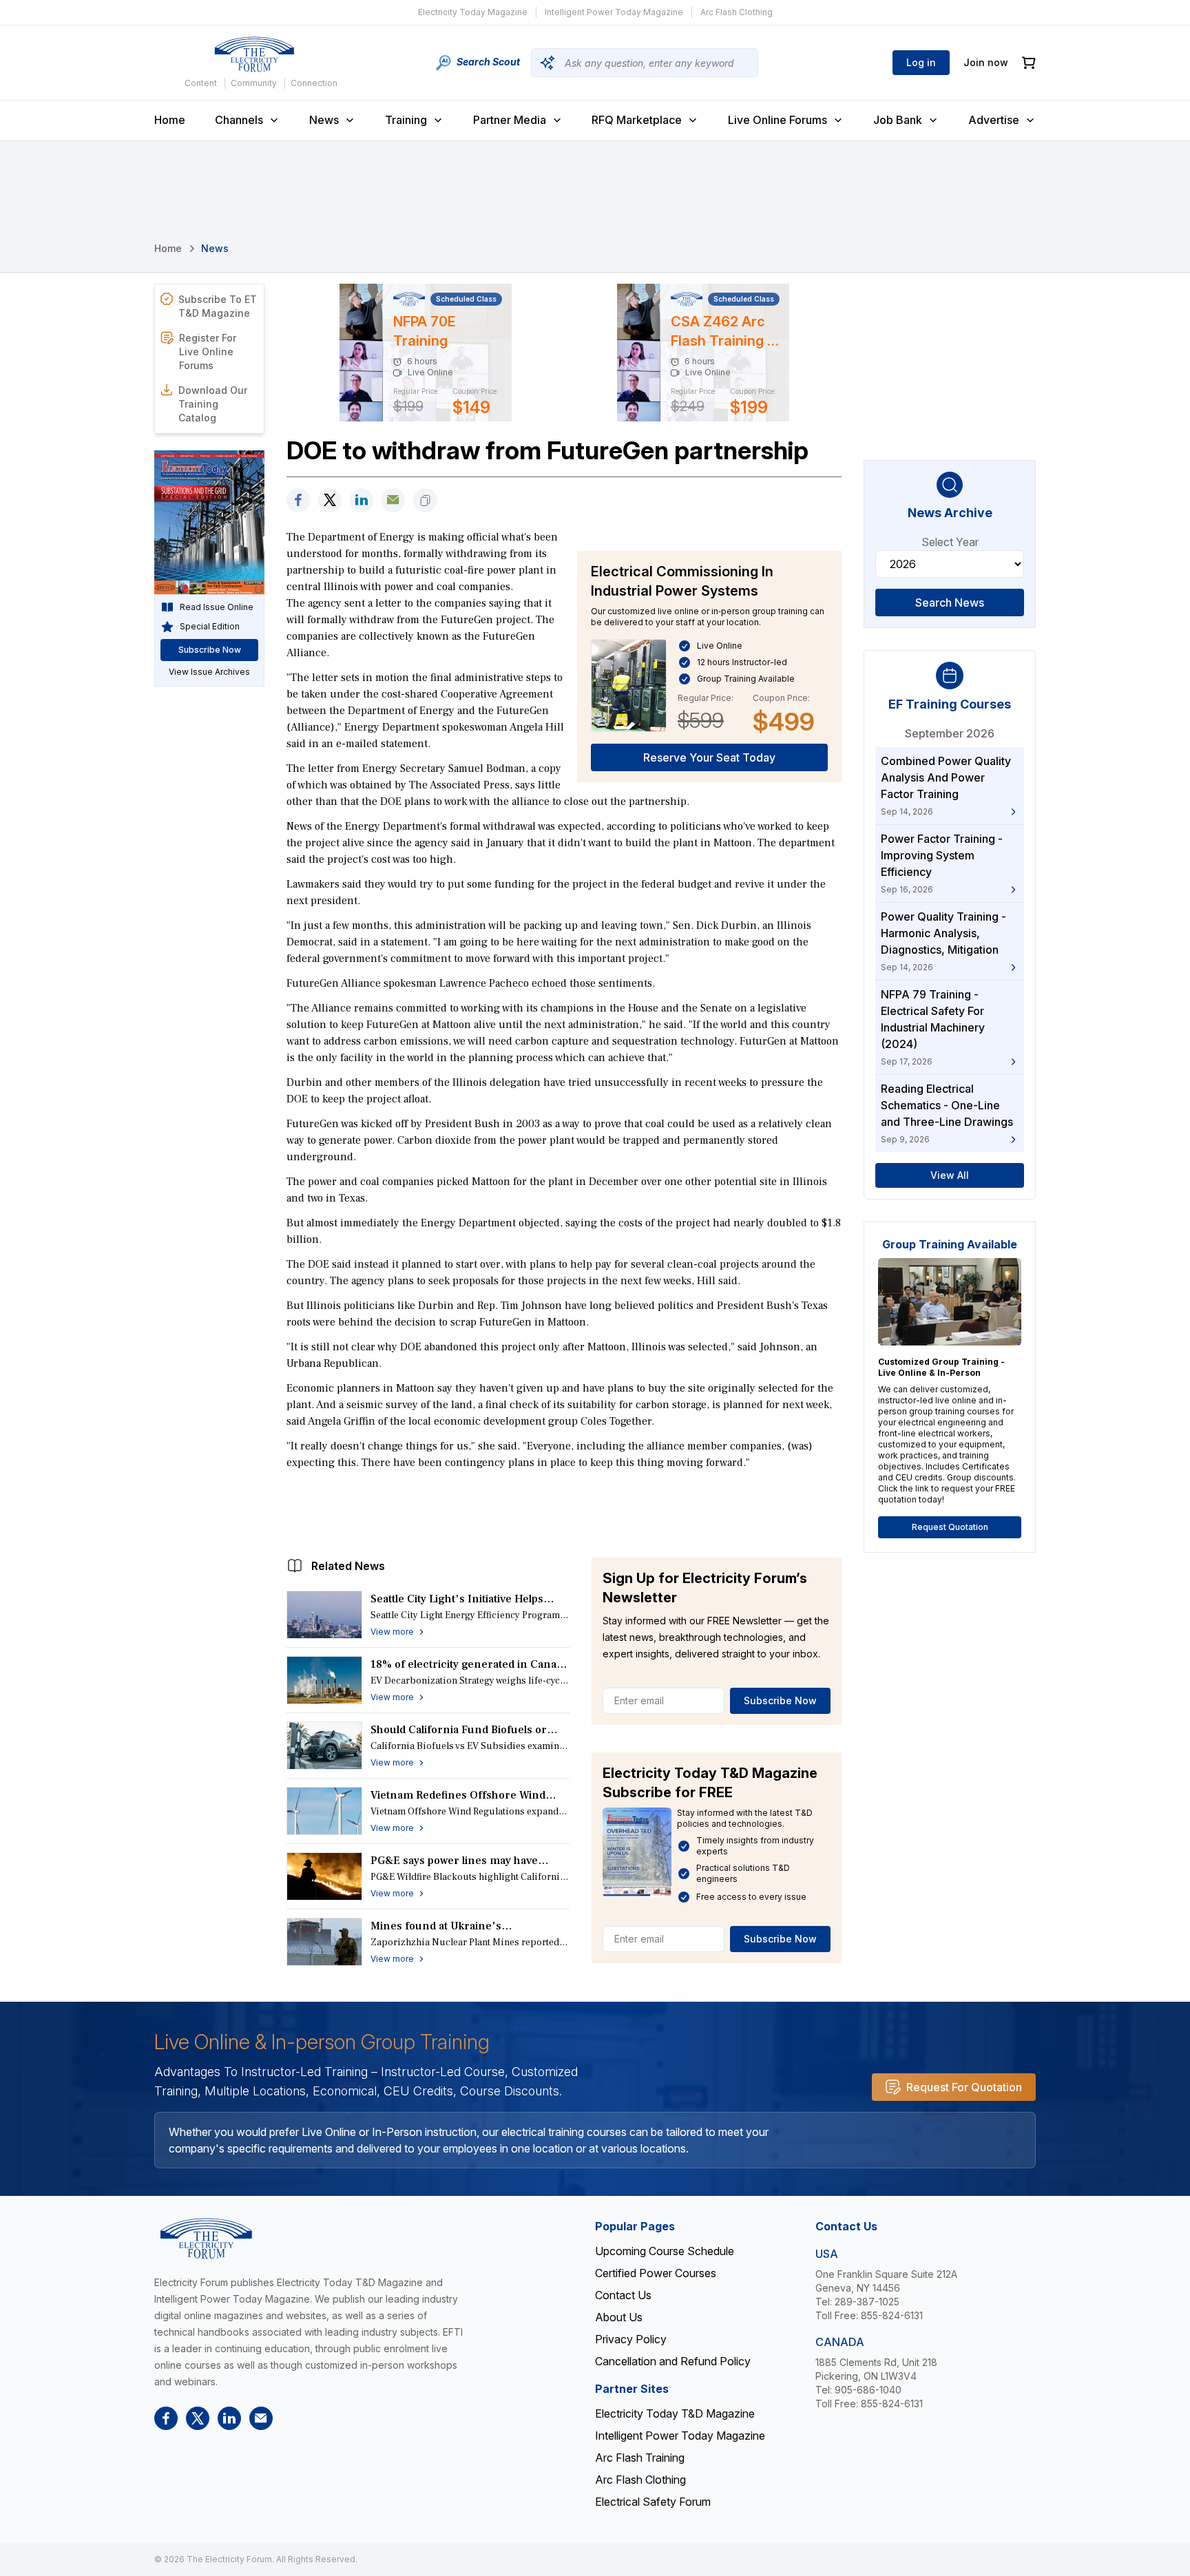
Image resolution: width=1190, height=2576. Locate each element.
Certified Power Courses (656, 2273)
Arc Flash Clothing (737, 12)
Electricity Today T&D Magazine (675, 2413)
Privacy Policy (631, 2339)
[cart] (1029, 63)
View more (392, 1632)
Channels (239, 120)
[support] (393, 500)
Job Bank (898, 120)
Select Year (950, 542)
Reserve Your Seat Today (709, 757)
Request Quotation (950, 1527)
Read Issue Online (217, 607)
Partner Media (510, 120)
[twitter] (330, 500)
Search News (950, 603)
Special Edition (210, 626)
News (324, 120)
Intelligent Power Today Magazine (614, 12)
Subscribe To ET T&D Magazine (218, 306)
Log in (921, 62)
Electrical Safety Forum (653, 2502)
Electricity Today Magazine (473, 12)
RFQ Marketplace (637, 120)
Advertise (994, 120)
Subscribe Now (780, 1700)
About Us (619, 2317)
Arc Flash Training (640, 2458)
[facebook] (298, 500)
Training (406, 120)
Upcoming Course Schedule (665, 2251)
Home (170, 120)
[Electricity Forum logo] (254, 54)
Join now (986, 62)
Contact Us (623, 2295)
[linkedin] (362, 500)
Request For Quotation (964, 2087)
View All (950, 1175)
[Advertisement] (564, 1510)
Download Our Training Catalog (213, 404)
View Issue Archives (209, 672)
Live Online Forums (777, 120)
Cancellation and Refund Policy (673, 2361)
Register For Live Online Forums (208, 352)
